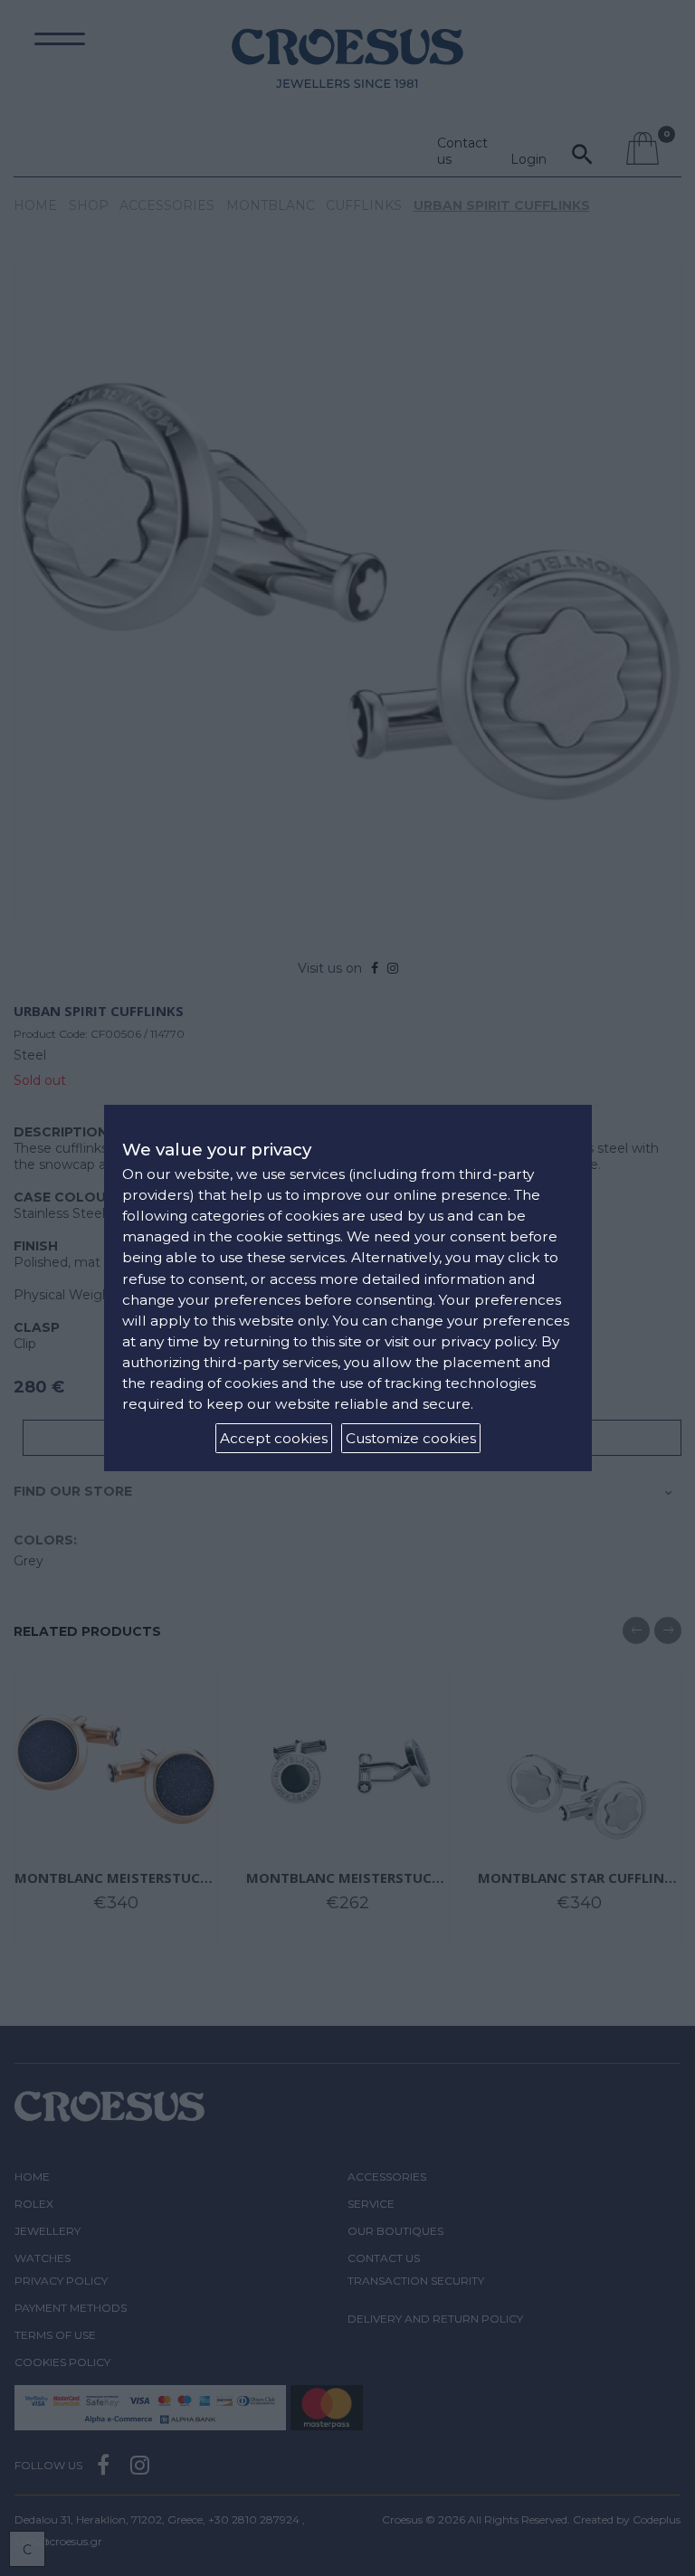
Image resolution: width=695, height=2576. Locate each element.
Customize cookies (411, 1438)
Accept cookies (274, 1438)
